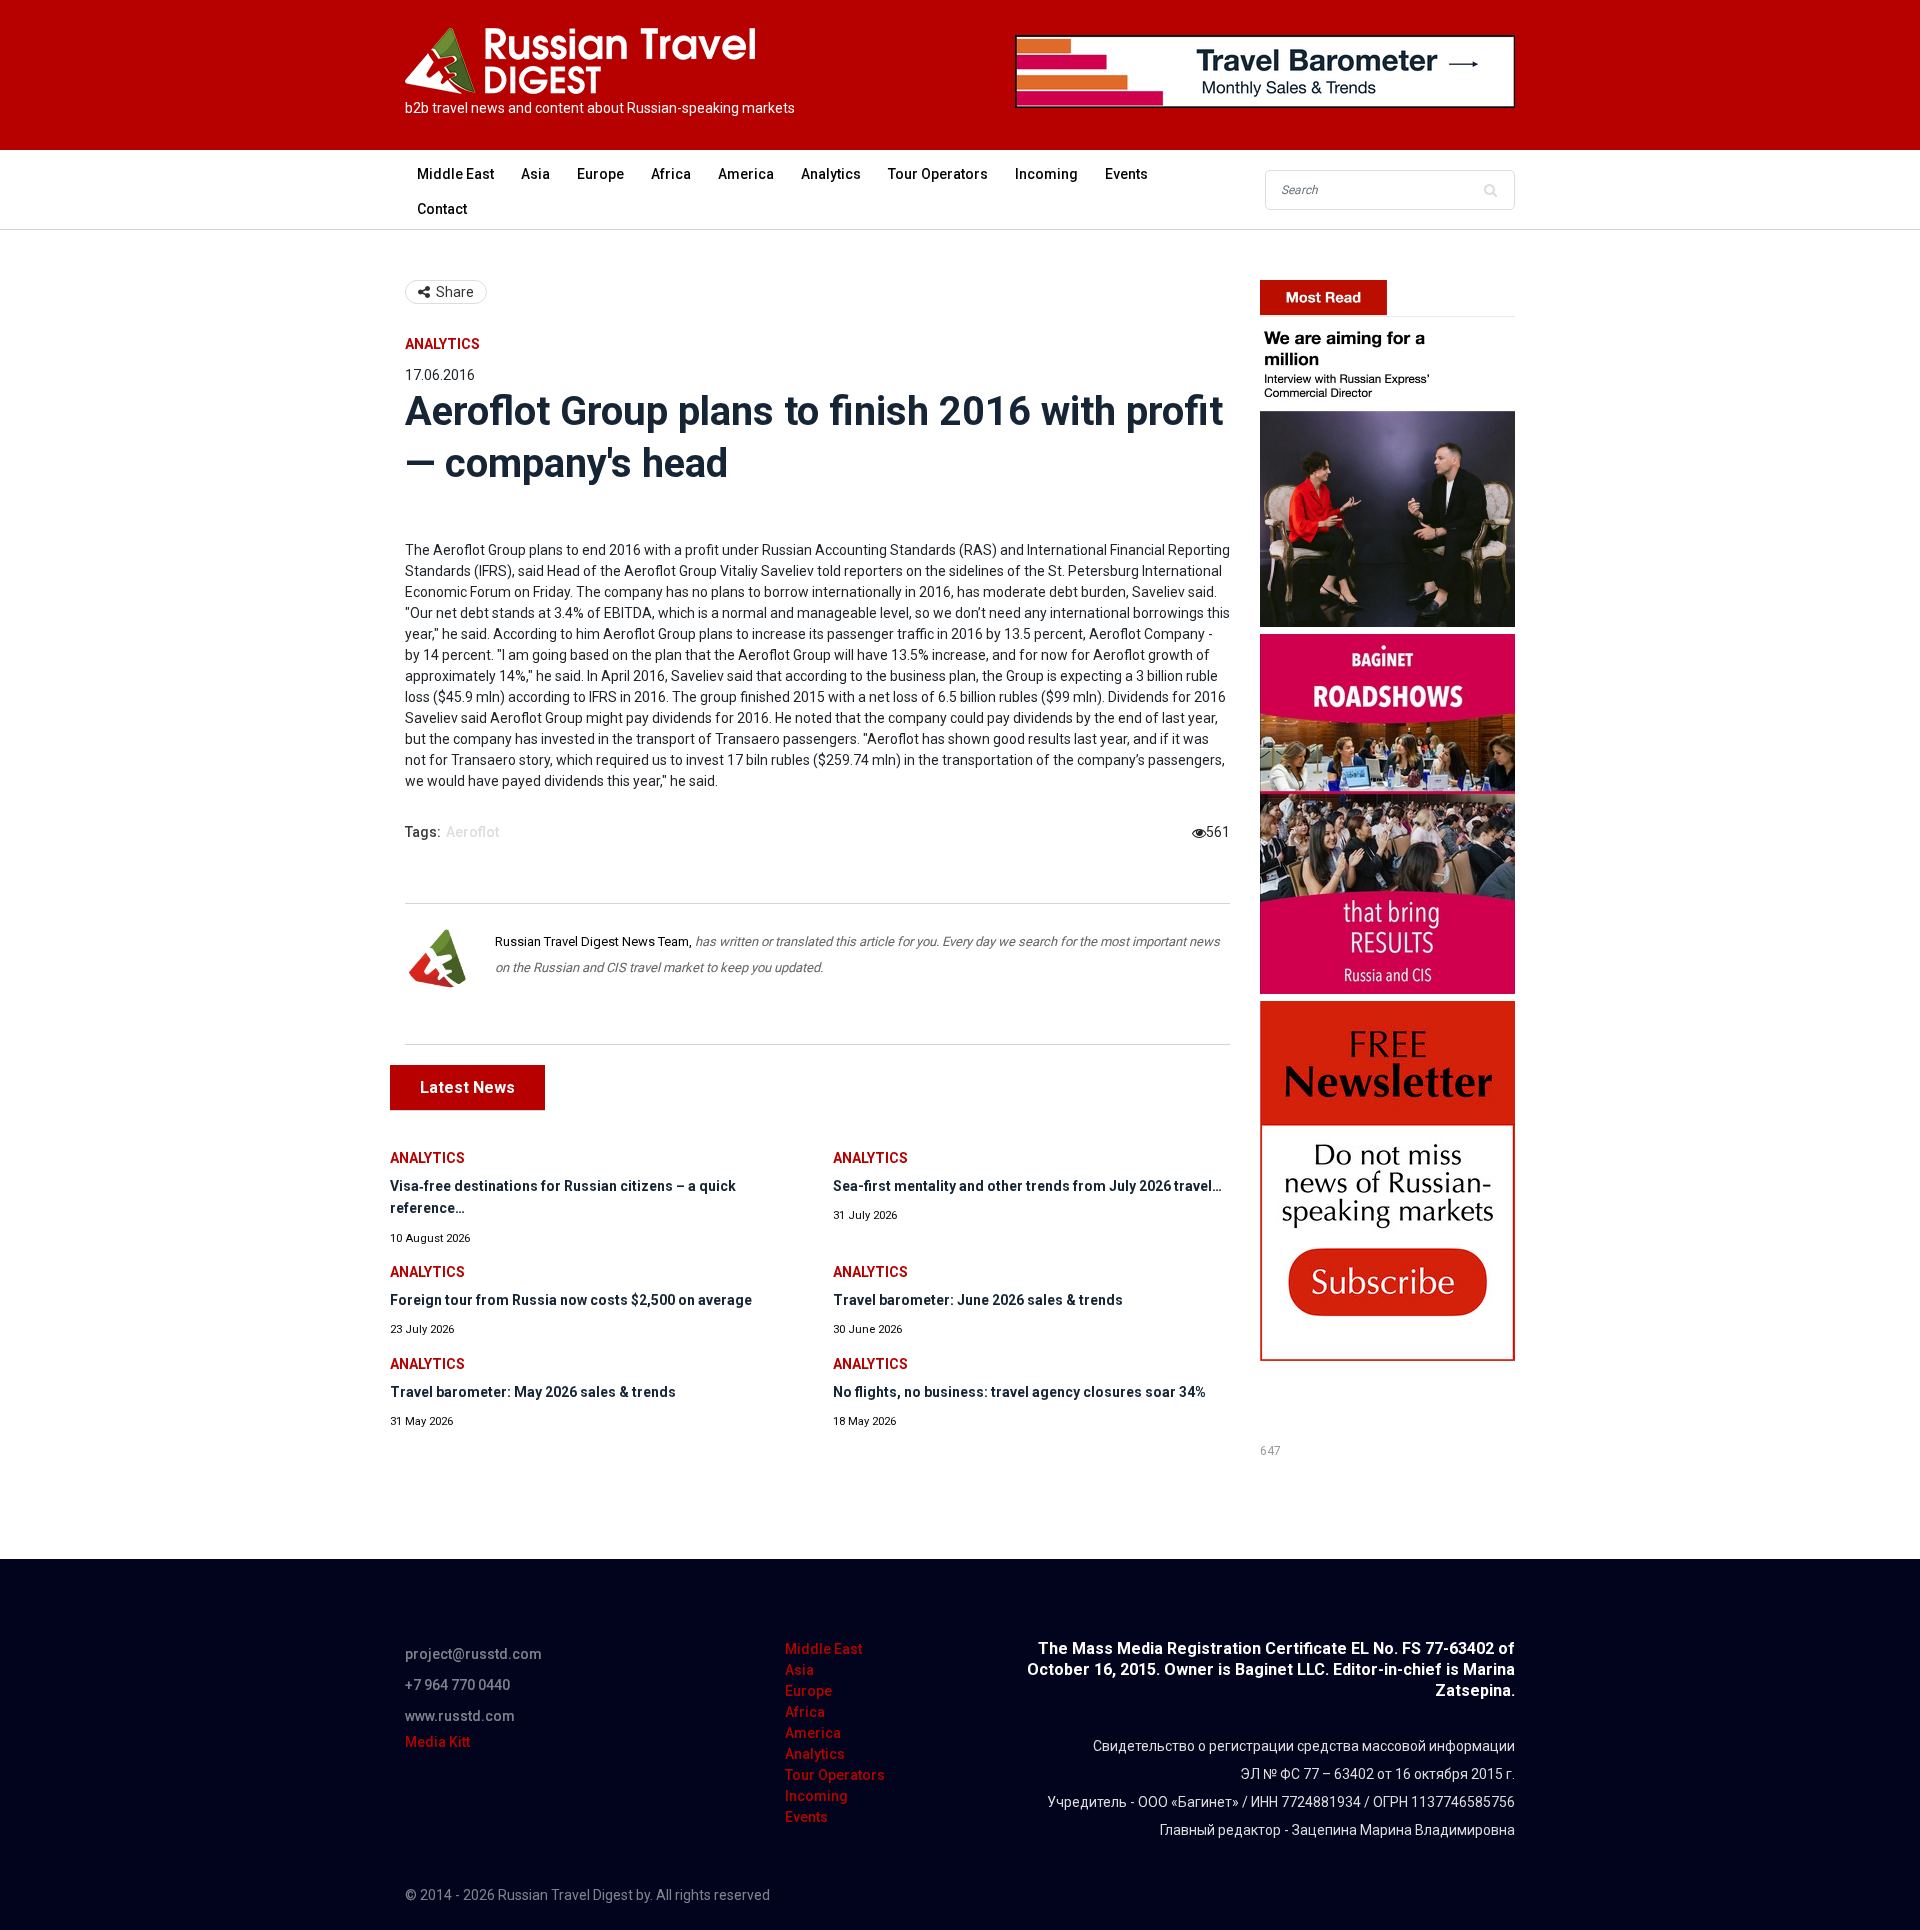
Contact (442, 209)
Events (1126, 174)
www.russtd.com (460, 1716)
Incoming (1046, 174)
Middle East (455, 174)
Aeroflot (472, 832)
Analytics (831, 174)
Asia (535, 174)
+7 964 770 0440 (457, 1685)
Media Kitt (437, 1742)
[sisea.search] (1490, 190)
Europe (600, 174)
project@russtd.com (473, 1654)
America (746, 174)
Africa (671, 174)
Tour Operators (938, 174)
